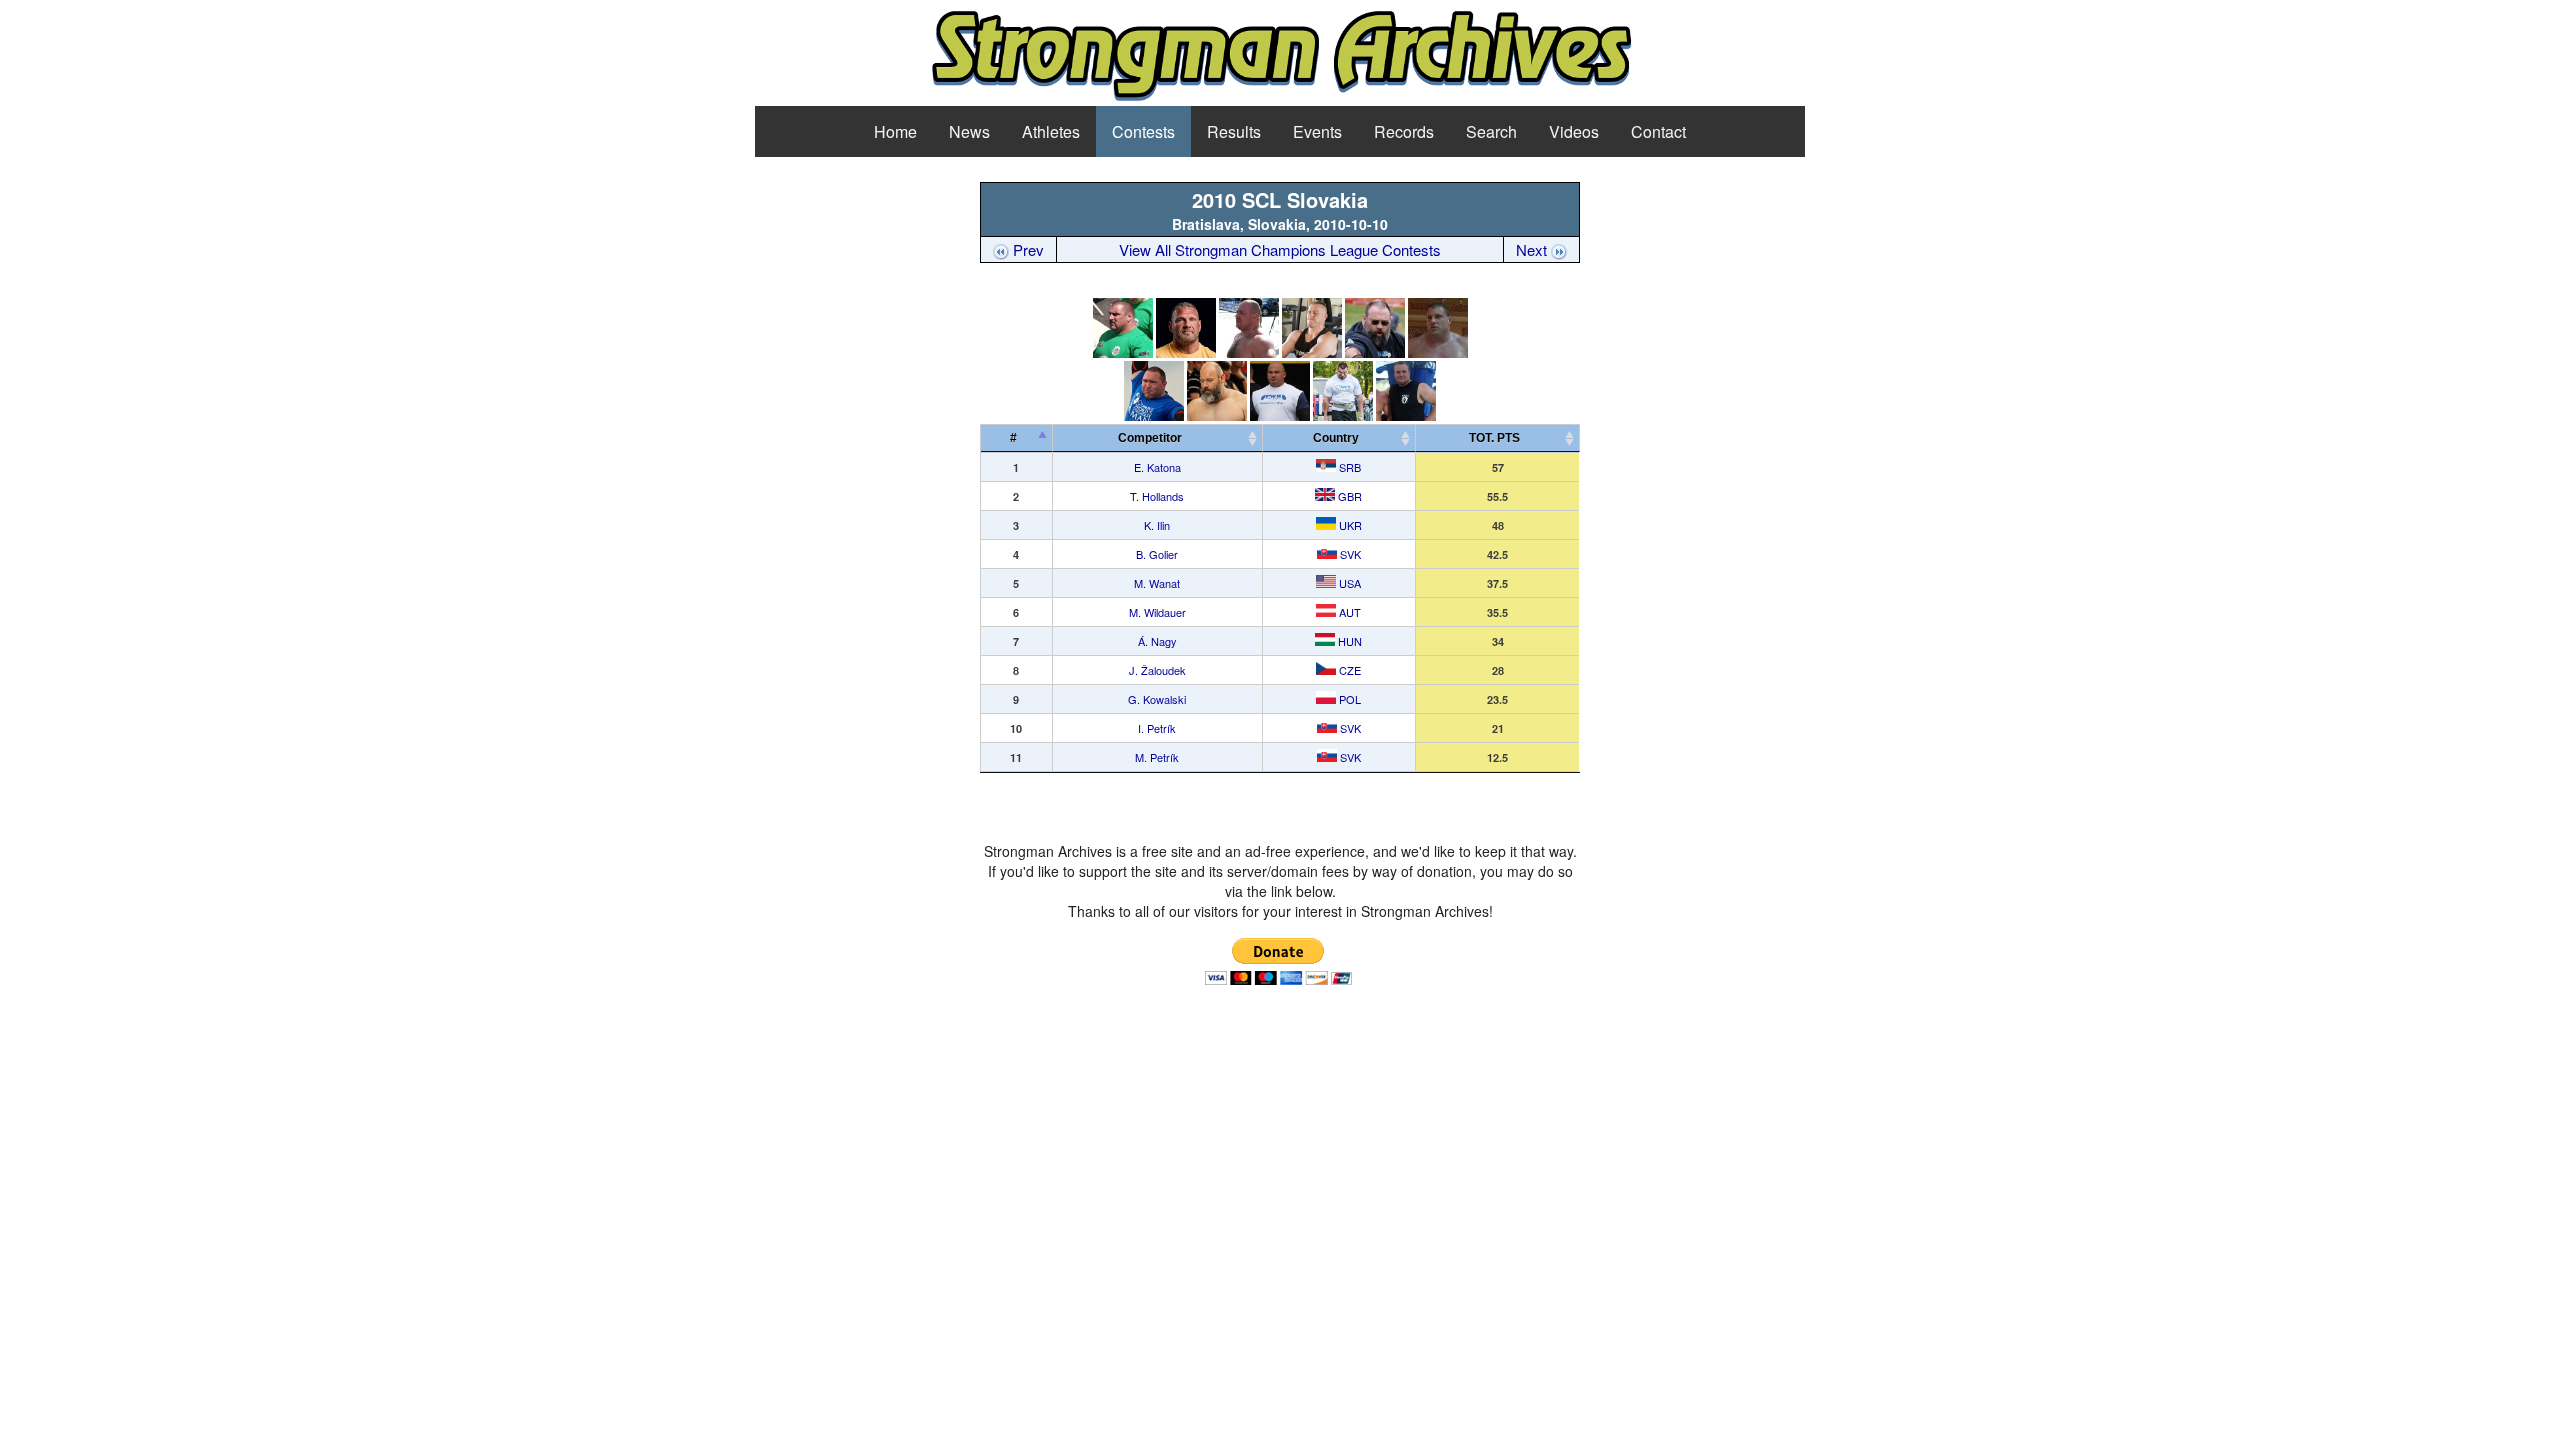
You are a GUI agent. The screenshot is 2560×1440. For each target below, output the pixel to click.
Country (1336, 438)
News (969, 131)
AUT (1348, 612)
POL (1348, 699)
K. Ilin (1157, 525)
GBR (1348, 496)
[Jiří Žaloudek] (1217, 415)
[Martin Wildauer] (1438, 352)
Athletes (1051, 131)
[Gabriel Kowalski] (1280, 415)
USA (1348, 583)
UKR (1349, 525)
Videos (1574, 131)
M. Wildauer (1157, 612)
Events (1317, 131)
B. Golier (1157, 554)
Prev (1026, 249)
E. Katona (1157, 467)
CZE (1348, 670)
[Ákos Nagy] (1154, 415)
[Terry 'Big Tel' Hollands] (1186, 352)
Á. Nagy (1157, 641)
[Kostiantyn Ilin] (1249, 352)
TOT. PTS (1494, 438)
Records (1404, 131)
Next (1533, 249)
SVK (1349, 554)
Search (1491, 131)
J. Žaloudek (1157, 670)
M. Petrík (1157, 757)
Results (1234, 131)
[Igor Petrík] (1343, 415)
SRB (1348, 467)
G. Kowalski (1157, 699)
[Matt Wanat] (1375, 352)
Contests (1143, 131)
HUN (1348, 641)
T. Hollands (1157, 496)
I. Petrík (1157, 728)
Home (895, 131)
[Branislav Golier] (1312, 352)
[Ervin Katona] (1123, 352)
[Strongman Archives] (1280, 97)
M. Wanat (1157, 583)
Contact (1658, 131)
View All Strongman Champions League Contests (1280, 249)
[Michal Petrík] (1406, 415)
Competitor (1154, 438)
